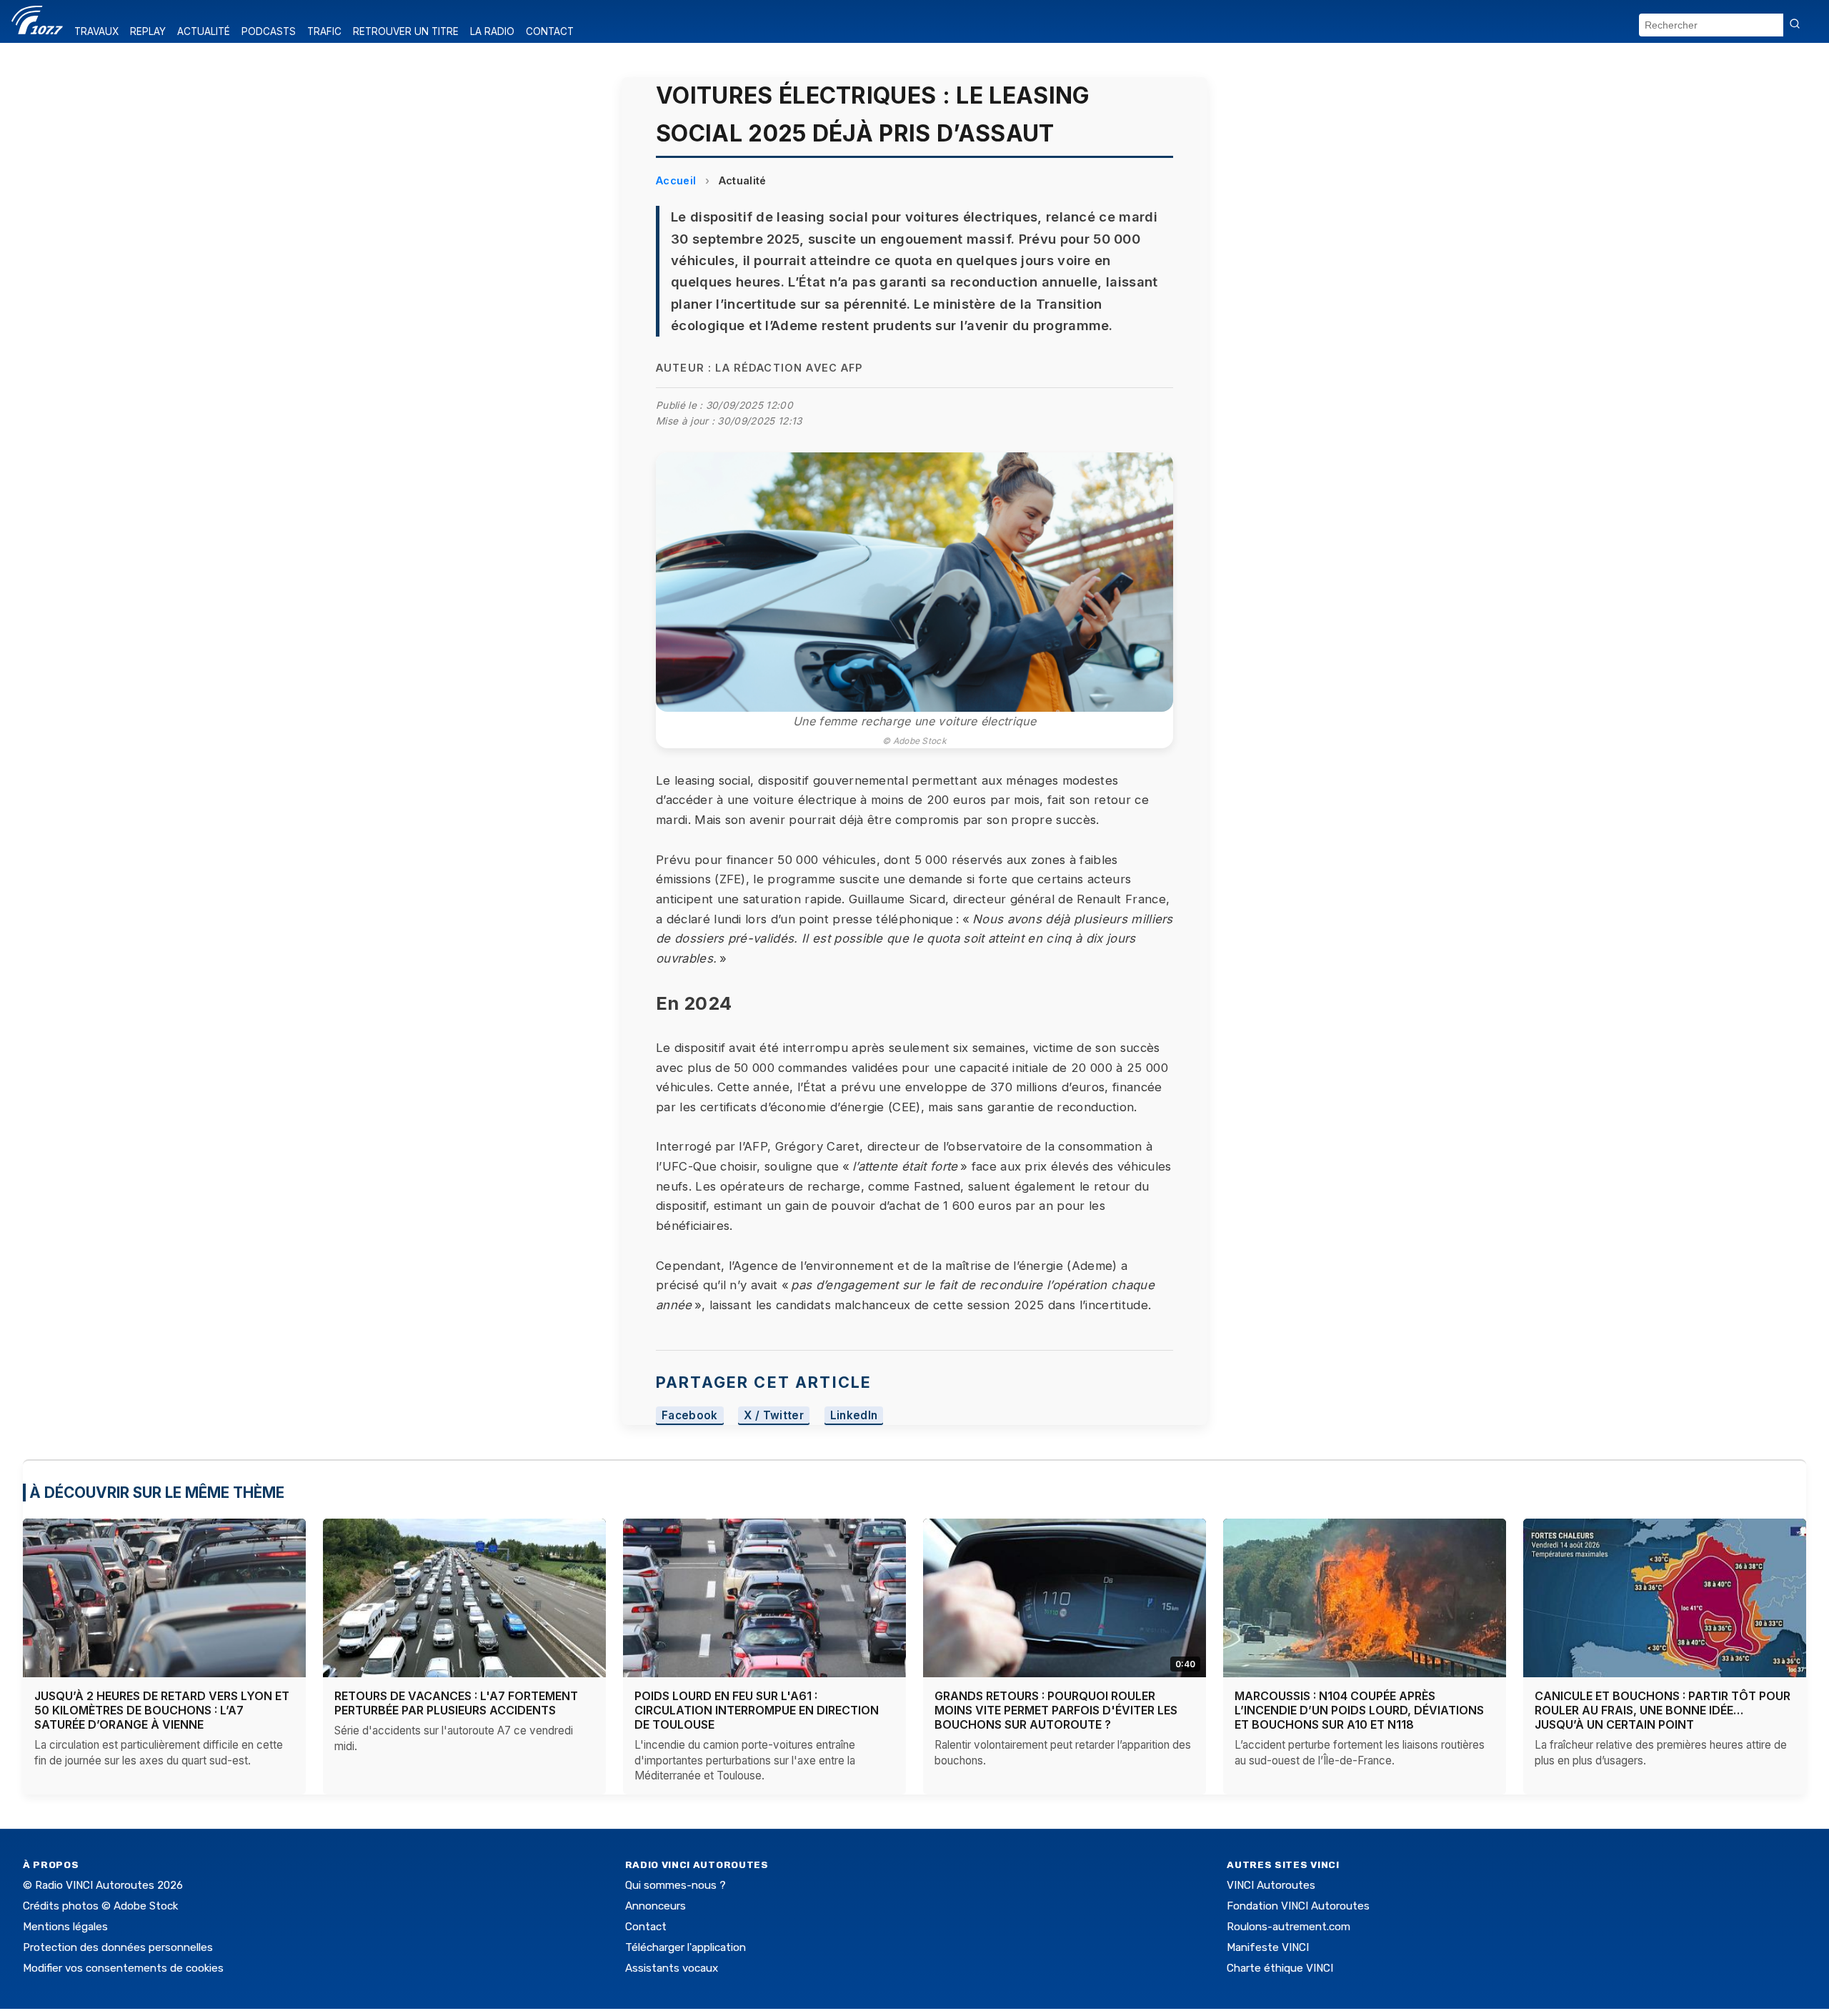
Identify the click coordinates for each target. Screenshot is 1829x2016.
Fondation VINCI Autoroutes (1298, 1906)
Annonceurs (656, 1906)
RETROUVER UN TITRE (406, 31)
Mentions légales (65, 1927)
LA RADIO (492, 31)
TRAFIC (324, 31)
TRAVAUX (96, 31)
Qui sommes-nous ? (676, 1885)
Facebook (690, 1415)
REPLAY (148, 31)
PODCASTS (269, 31)
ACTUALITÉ (204, 31)
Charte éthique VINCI (1280, 1968)
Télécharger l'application (686, 1947)
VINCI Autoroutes (1271, 1885)
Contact (646, 1927)
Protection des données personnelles (118, 1947)
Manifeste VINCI (1268, 1947)
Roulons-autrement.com (1289, 1927)
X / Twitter (774, 1415)
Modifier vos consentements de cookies (123, 1968)
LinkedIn (854, 1415)
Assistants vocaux (672, 1968)
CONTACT (550, 31)
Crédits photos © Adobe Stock (100, 1906)
